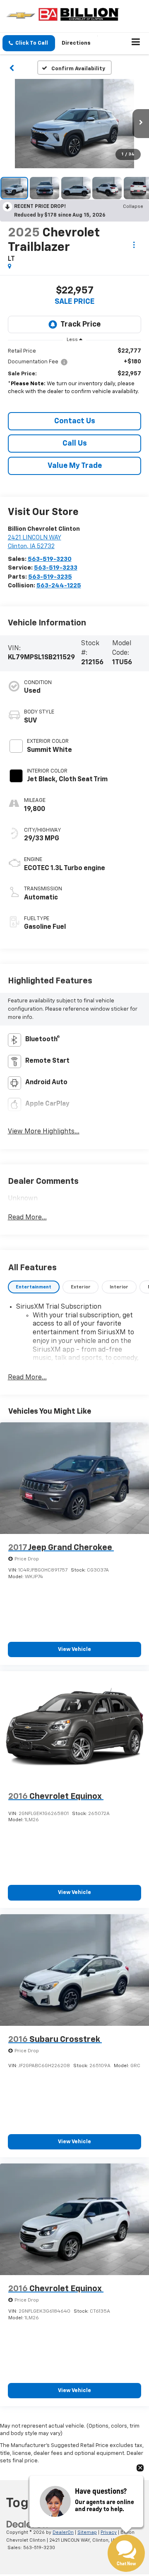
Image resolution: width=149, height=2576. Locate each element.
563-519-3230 (50, 559)
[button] (29, 43)
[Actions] (134, 245)
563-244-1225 (59, 586)
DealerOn (63, 2532)
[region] (75, 376)
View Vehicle (74, 1649)
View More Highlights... (44, 1132)
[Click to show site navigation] (136, 43)
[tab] (34, 1287)
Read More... (27, 1218)
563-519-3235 (50, 577)
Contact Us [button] (75, 421)
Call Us (75, 444)
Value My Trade (75, 466)
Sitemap (87, 2532)
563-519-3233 (56, 568)
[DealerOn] (27, 2524)
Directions (76, 43)
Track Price (81, 324)
